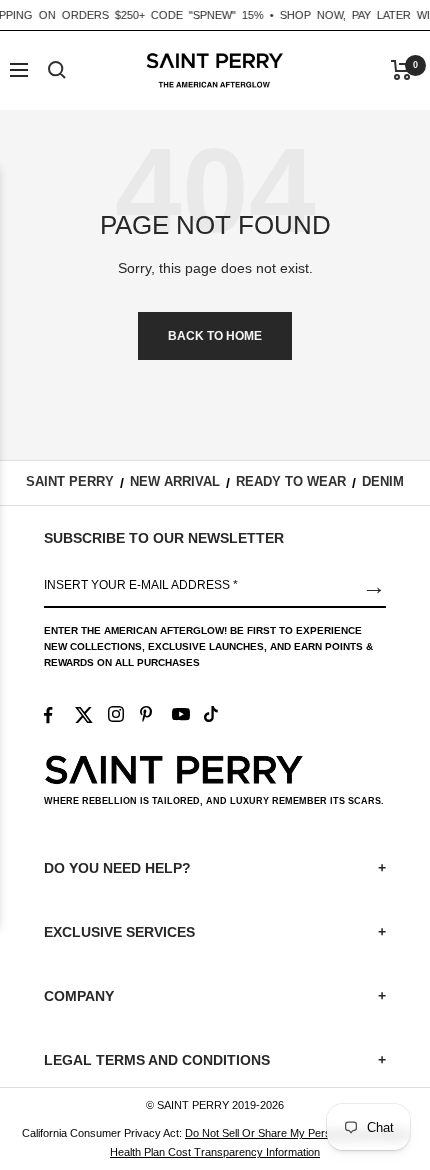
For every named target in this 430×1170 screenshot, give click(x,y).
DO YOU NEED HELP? (215, 868)
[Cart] (401, 70)
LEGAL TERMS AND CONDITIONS (215, 1060)
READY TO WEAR (291, 481)
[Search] (57, 70)
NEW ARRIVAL (175, 481)
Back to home (215, 336)
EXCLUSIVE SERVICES (215, 932)
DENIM (383, 481)
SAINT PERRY (70, 481)
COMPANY (215, 996)
